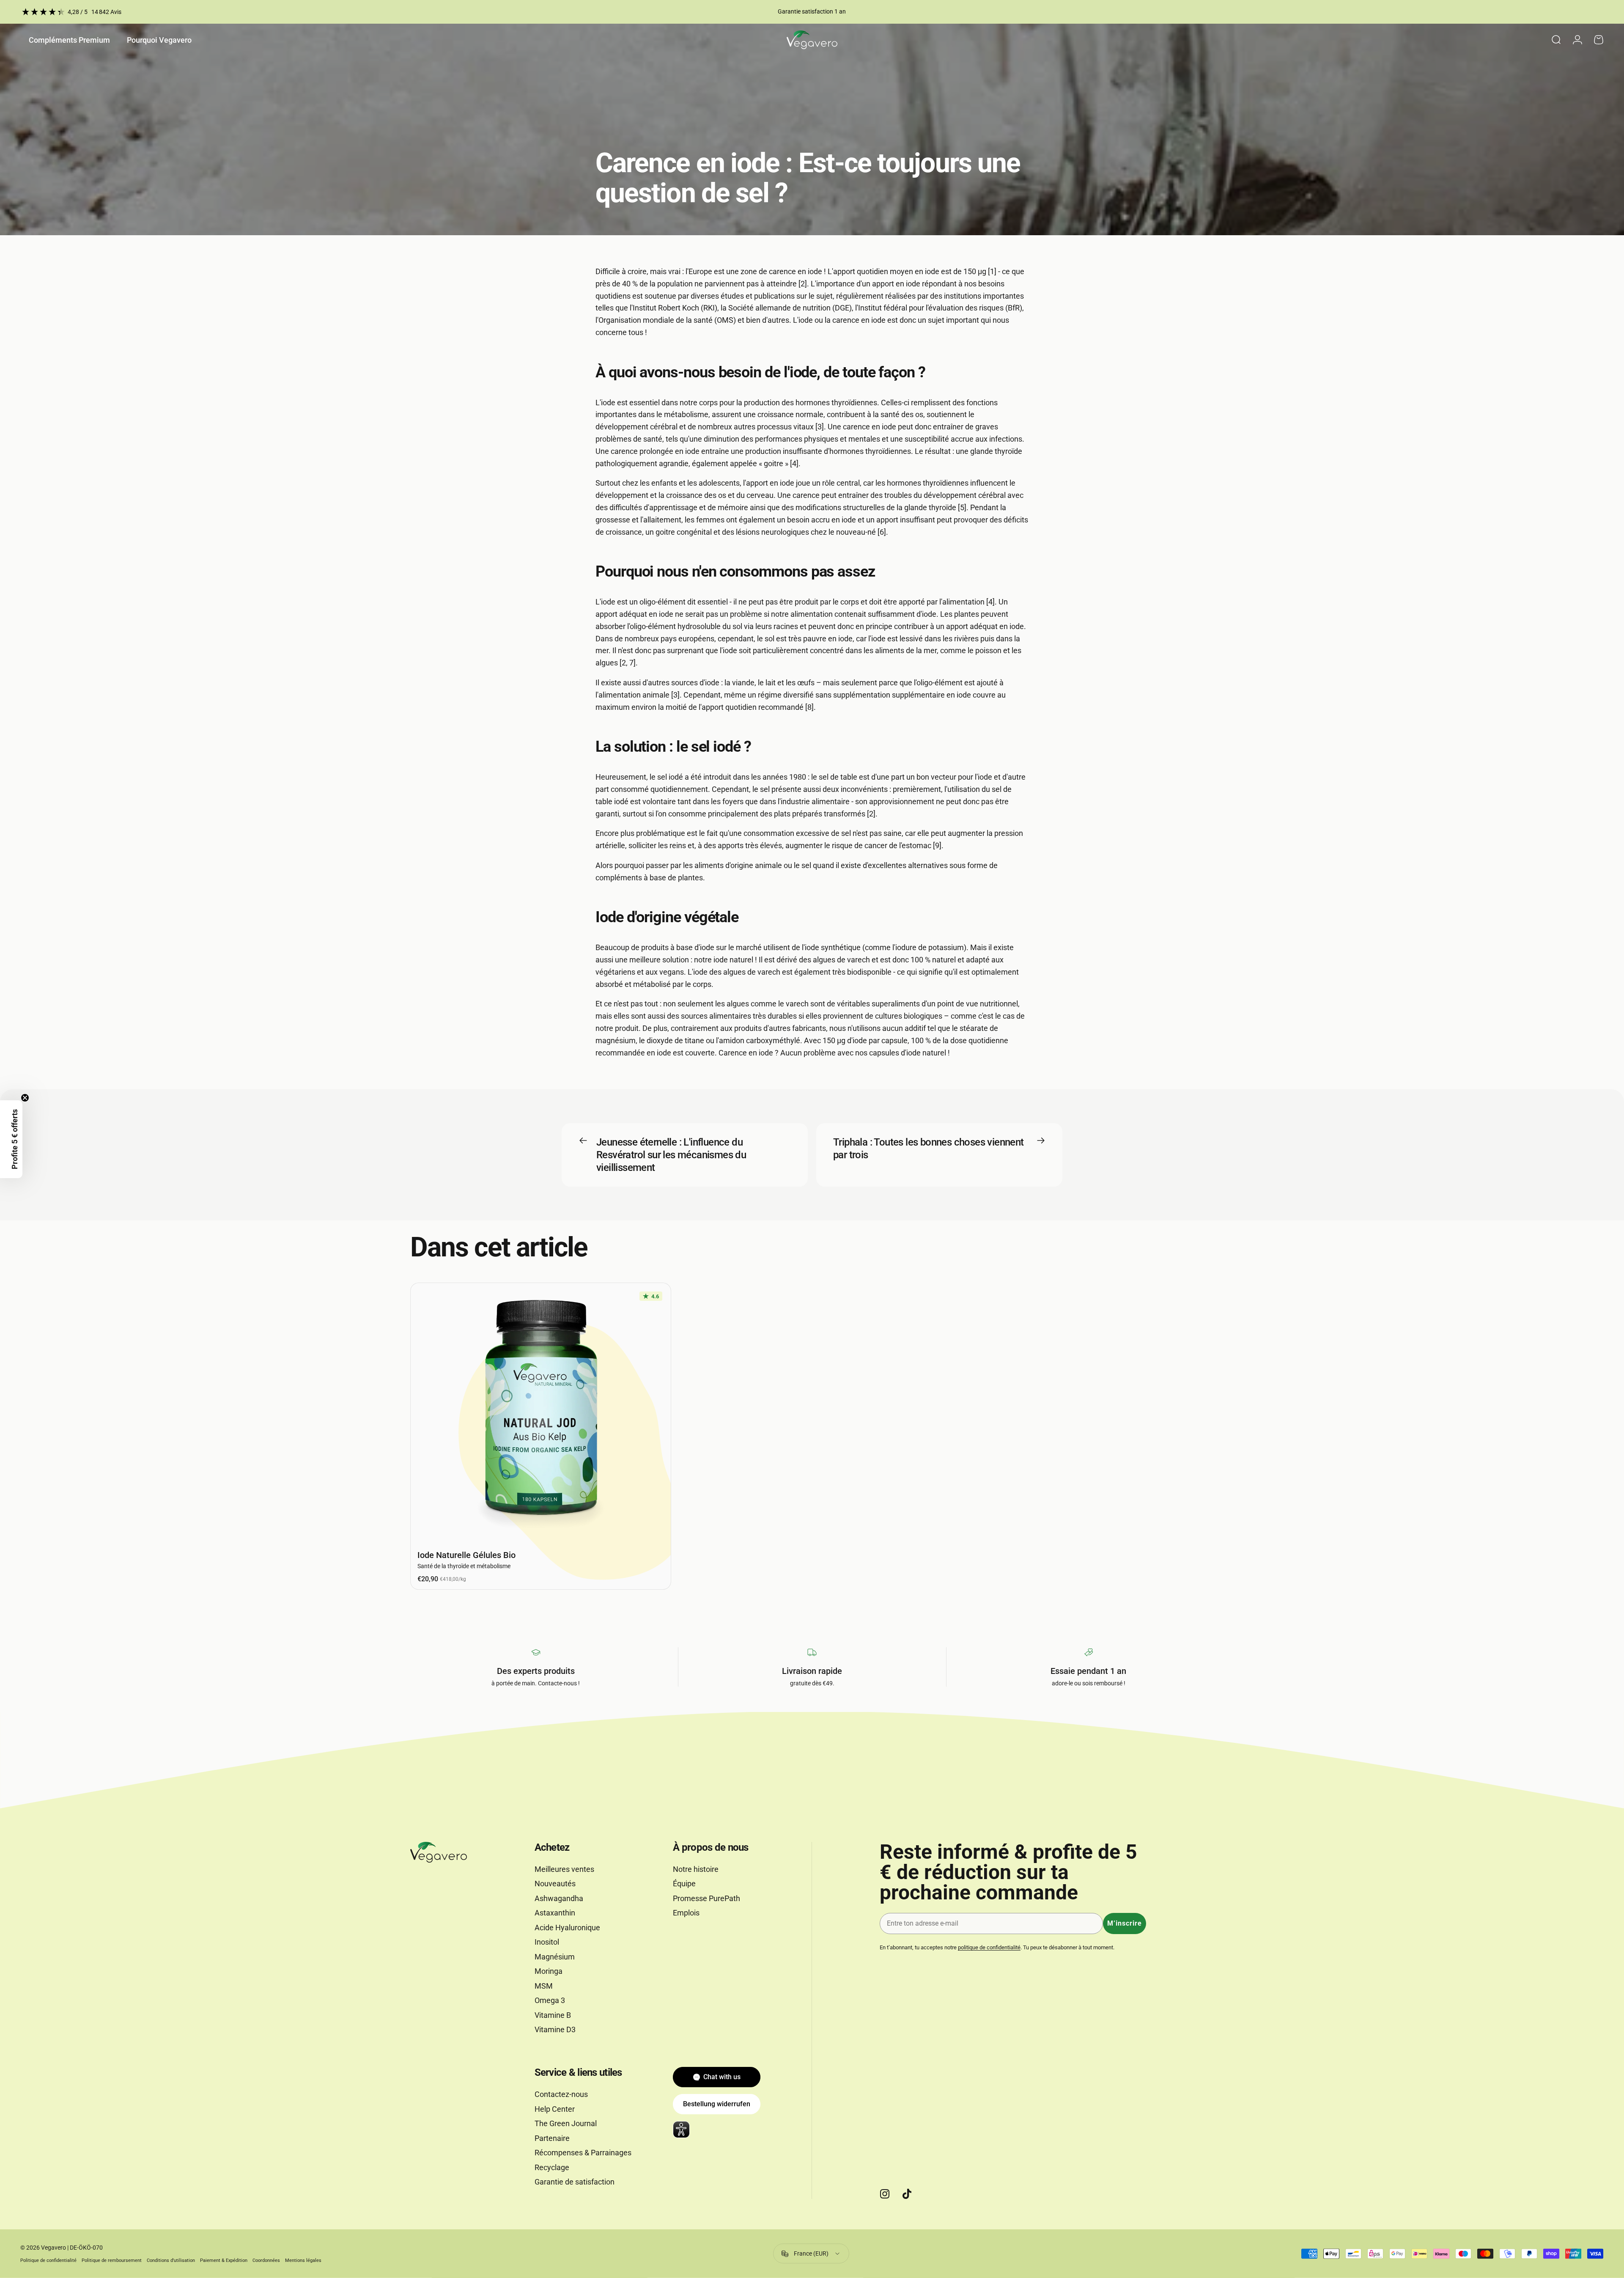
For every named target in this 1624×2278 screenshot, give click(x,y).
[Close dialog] (908, 1055)
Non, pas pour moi (812, 1173)
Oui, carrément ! (812, 1143)
